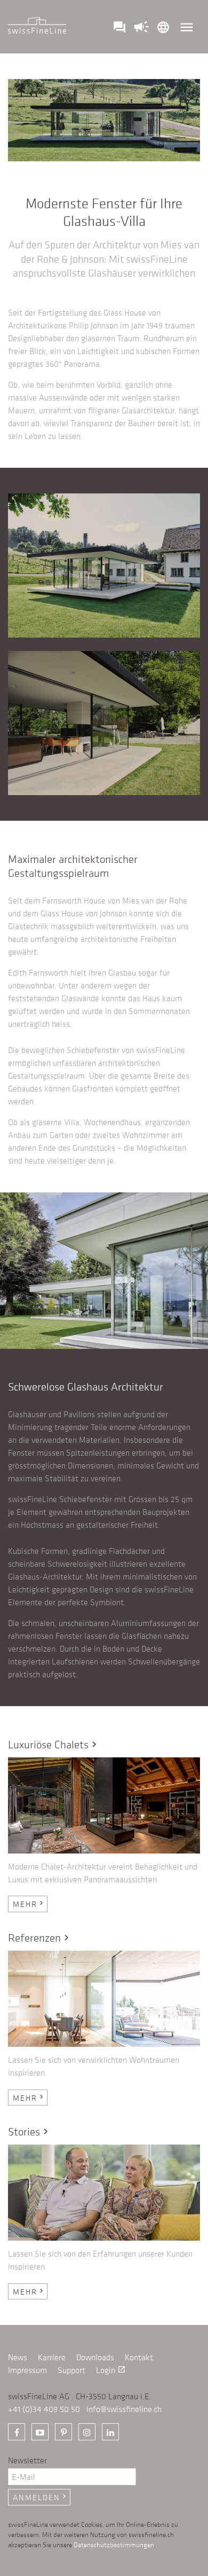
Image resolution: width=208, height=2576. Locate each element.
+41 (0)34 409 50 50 (44, 2409)
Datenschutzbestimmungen (114, 2544)
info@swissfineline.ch (124, 2409)
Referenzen (40, 1938)
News (18, 2357)
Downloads (95, 2357)
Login (111, 2370)
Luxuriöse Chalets (54, 1744)
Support (71, 2370)
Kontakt (139, 2357)
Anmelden (41, 2497)
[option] (104, 1271)
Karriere (52, 2357)
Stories (30, 2131)
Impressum (27, 2370)
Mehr (29, 1904)
